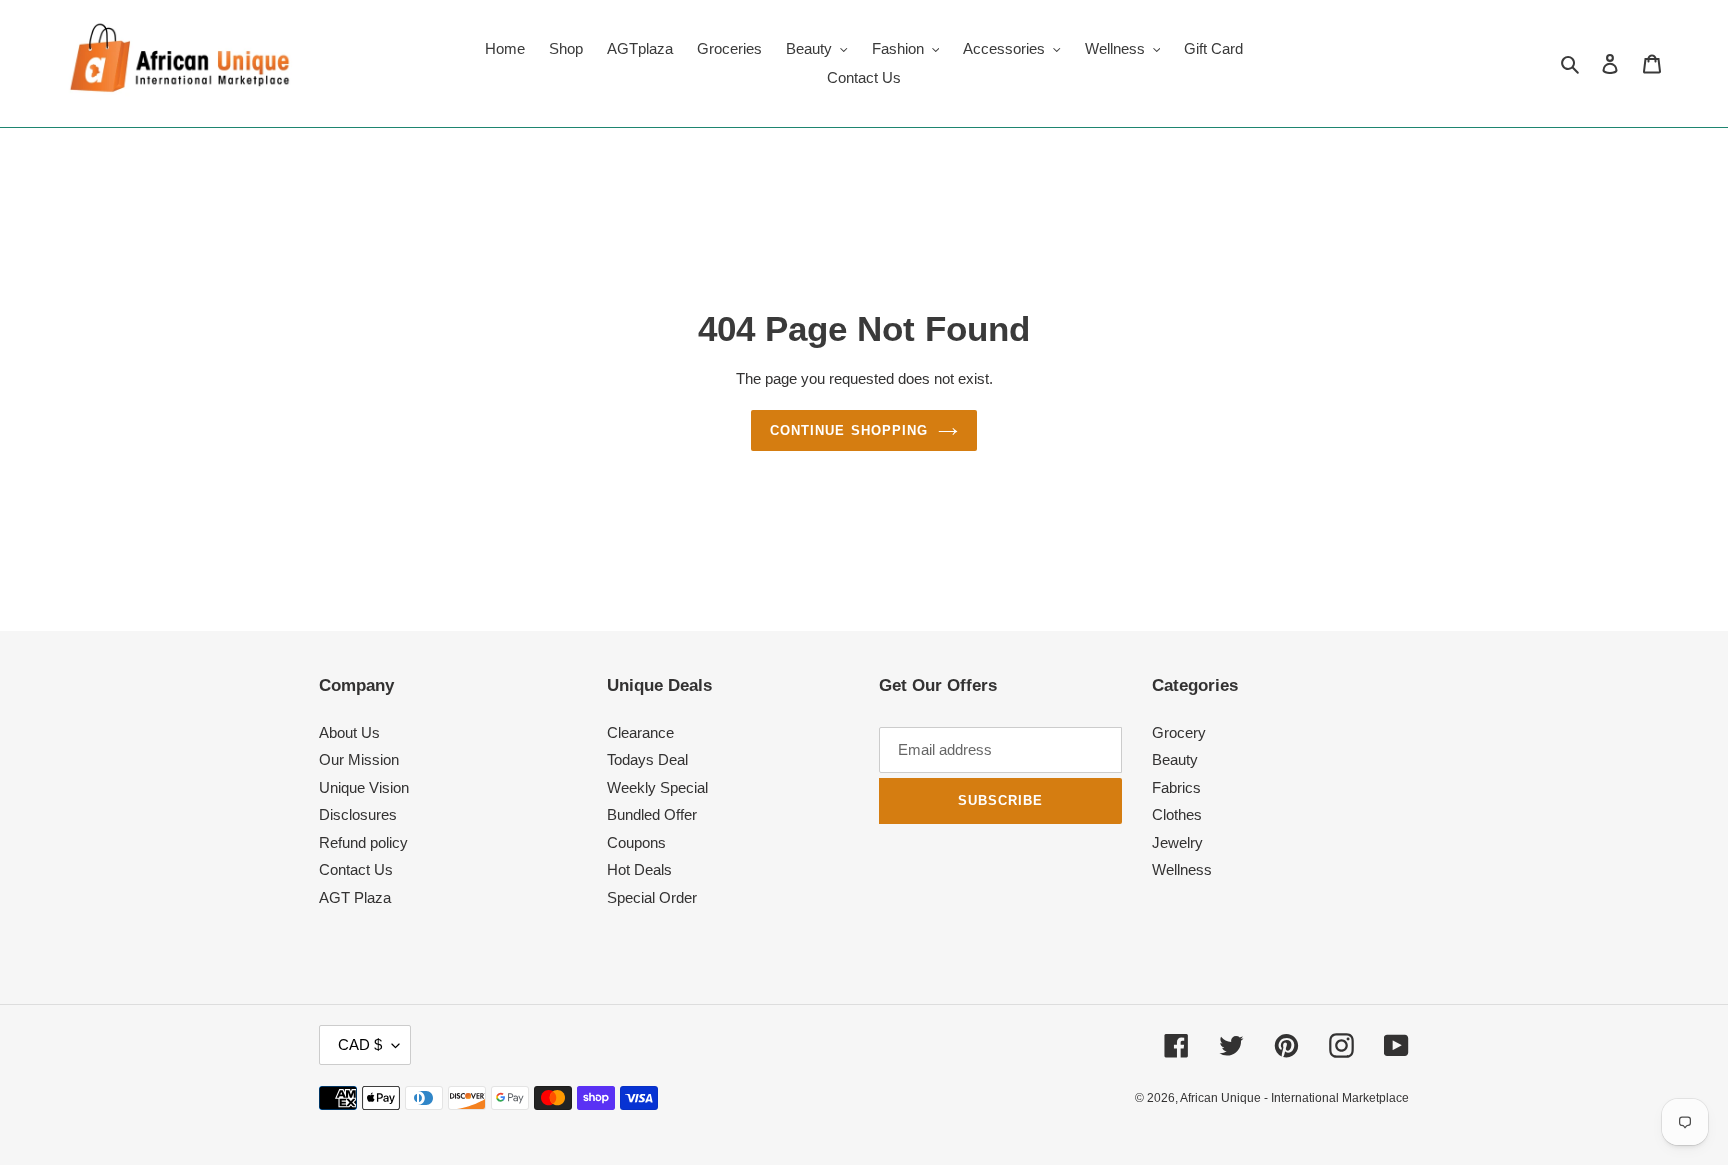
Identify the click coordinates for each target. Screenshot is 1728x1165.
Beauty (1175, 759)
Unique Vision (364, 787)
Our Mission (359, 759)
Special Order (652, 897)
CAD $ (360, 1044)
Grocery (1179, 732)
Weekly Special (657, 787)
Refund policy (363, 842)
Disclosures (358, 814)
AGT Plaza (355, 897)
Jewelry (1177, 842)
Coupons (636, 842)
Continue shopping (849, 430)
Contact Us (356, 869)
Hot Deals (639, 869)
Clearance (640, 732)
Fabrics (1176, 787)
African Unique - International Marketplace (1294, 1098)
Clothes (1177, 814)
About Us (349, 732)
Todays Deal (647, 759)
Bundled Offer (652, 814)
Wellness (1182, 869)
